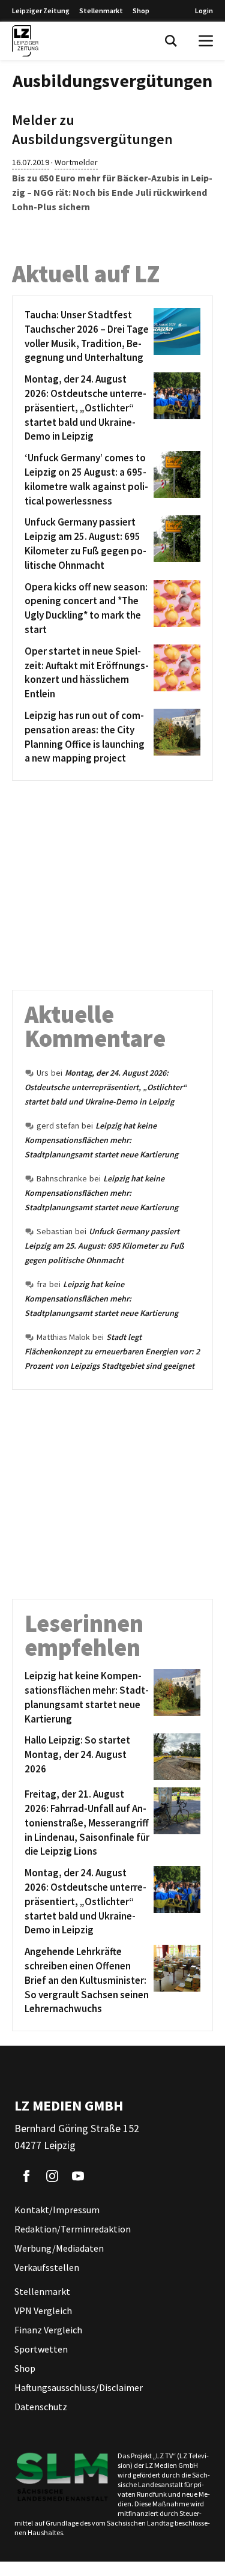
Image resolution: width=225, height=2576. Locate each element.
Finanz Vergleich (48, 2330)
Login (204, 11)
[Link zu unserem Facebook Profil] (26, 2176)
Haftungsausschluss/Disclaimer (79, 2387)
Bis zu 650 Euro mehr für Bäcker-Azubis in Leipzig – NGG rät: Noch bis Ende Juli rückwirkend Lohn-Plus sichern (112, 192)
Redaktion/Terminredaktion (73, 2229)
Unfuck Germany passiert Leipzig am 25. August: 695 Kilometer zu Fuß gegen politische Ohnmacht (104, 1246)
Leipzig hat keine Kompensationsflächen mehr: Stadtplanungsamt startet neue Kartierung (101, 1140)
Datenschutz (41, 2407)
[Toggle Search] (171, 41)
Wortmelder (76, 162)
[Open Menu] (206, 41)
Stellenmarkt (101, 11)
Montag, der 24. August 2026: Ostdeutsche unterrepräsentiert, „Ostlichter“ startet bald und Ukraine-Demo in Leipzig (106, 1087)
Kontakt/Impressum (57, 2210)
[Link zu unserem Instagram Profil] (52, 2176)
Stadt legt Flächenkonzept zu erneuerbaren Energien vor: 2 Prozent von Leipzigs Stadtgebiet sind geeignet (112, 1351)
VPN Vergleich (43, 2311)
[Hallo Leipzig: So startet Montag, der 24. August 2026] (175, 1757)
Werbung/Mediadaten (59, 2248)
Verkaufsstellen (47, 2267)
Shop (141, 11)
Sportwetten (41, 2349)
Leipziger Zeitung (41, 11)
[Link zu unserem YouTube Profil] (78, 2176)
